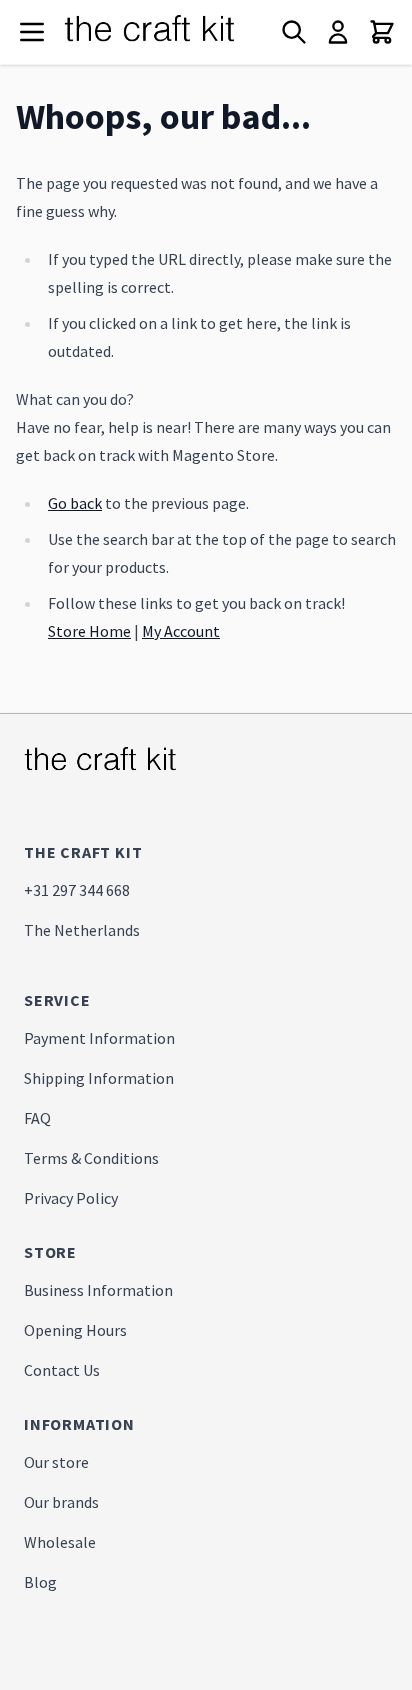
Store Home (89, 631)
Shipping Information (99, 1078)
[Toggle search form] (294, 32)
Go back (75, 503)
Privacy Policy (71, 1198)
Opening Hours (75, 1330)
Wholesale (60, 1542)
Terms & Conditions (91, 1158)
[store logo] (170, 32)
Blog (40, 1582)
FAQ (37, 1118)
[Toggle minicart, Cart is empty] (382, 32)
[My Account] (338, 32)
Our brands (61, 1502)
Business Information (98, 1290)
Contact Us (62, 1370)
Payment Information (99, 1038)
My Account (181, 631)
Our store (56, 1462)
